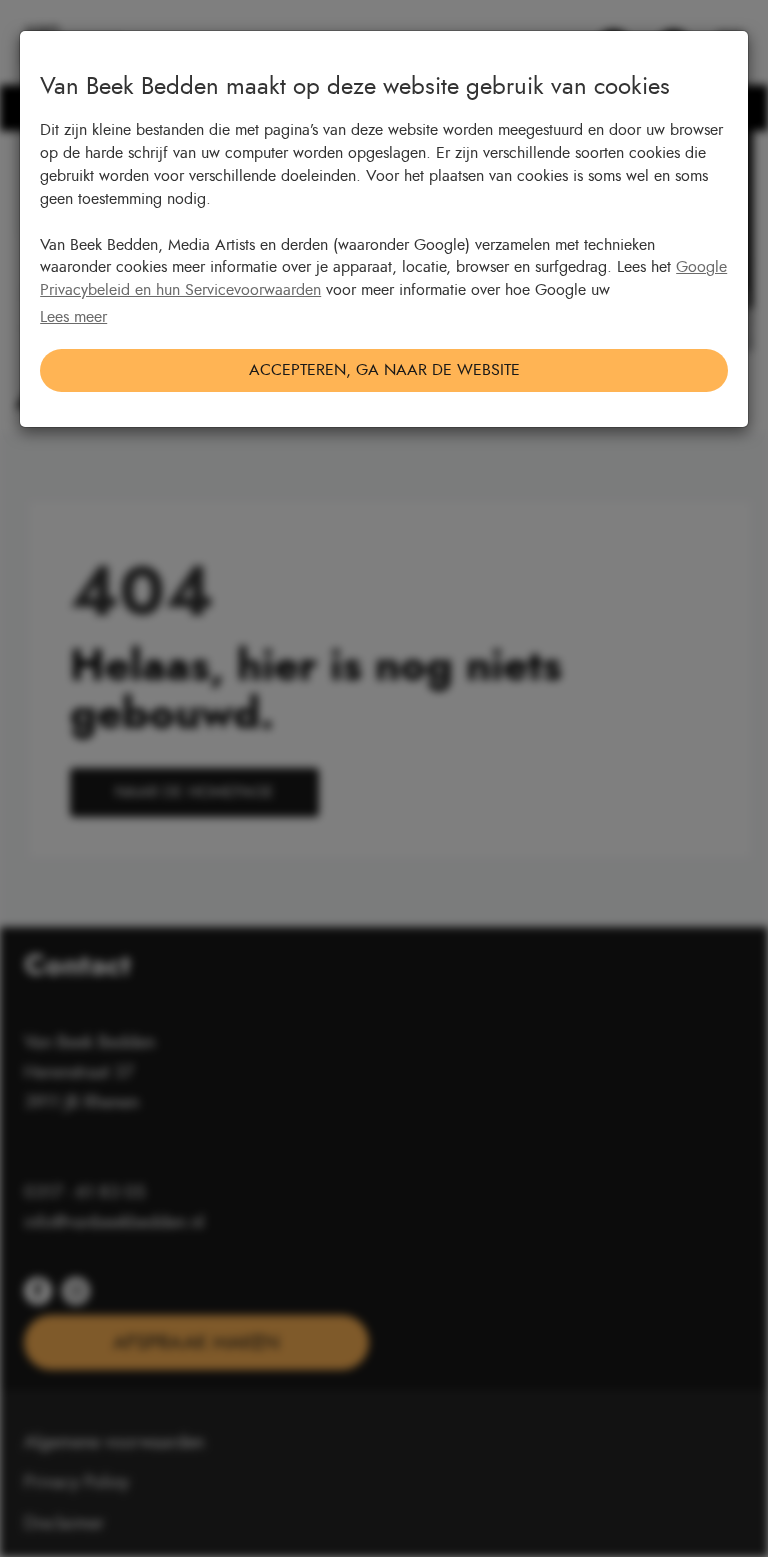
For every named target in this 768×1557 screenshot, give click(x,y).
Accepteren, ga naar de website (384, 370)
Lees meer (73, 317)
